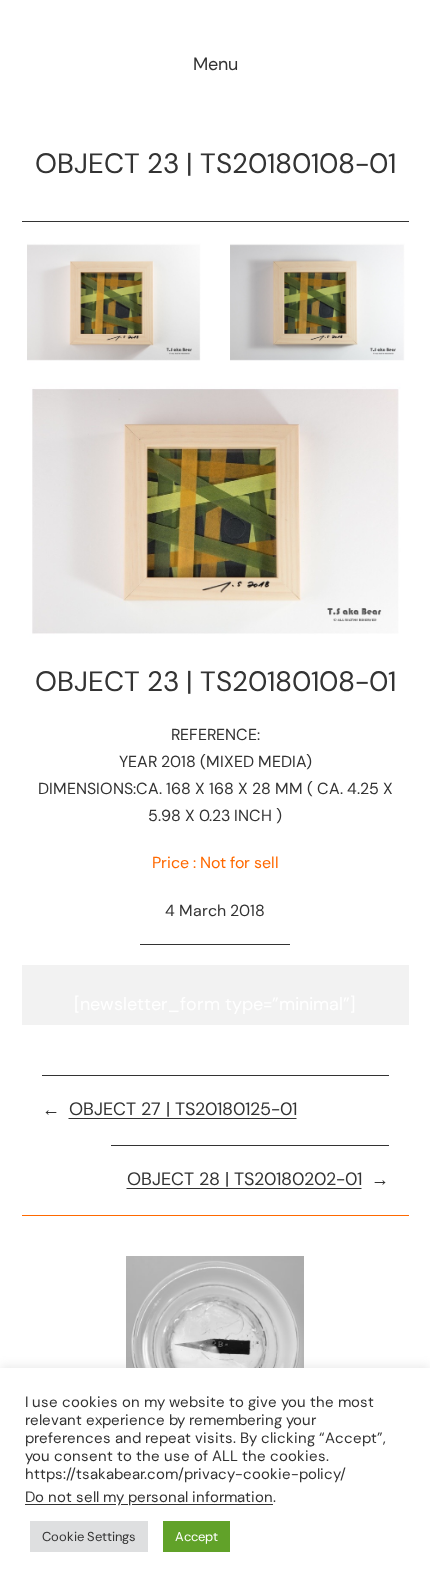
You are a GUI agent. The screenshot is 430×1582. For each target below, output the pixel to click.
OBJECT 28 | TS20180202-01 (244, 1179)
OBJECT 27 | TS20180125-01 (183, 1109)
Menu (215, 64)
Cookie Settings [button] (89, 1536)
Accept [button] (196, 1536)
